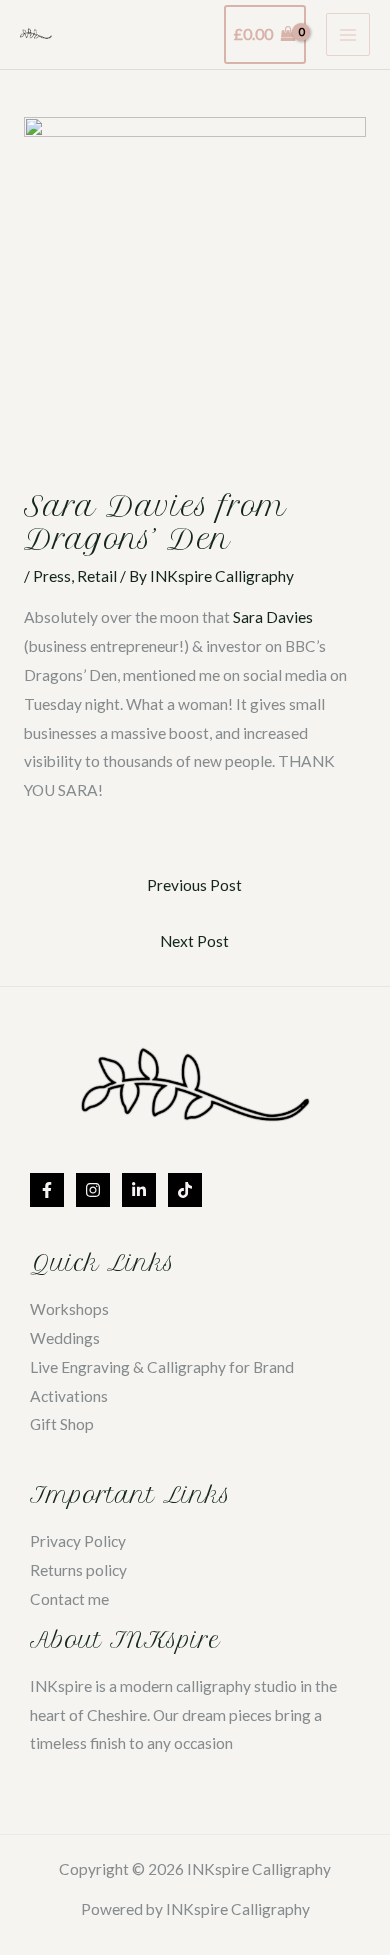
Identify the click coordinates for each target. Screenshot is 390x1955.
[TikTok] (185, 1190)
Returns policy (78, 1570)
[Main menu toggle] (348, 35)
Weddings (65, 1338)
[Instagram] (93, 1190)
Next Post (194, 941)
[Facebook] (47, 1190)
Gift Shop (62, 1424)
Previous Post (194, 885)
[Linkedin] (139, 1190)
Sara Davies (273, 617)
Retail (97, 576)
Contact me (69, 1599)
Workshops (69, 1309)
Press (52, 576)
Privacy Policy (78, 1541)
